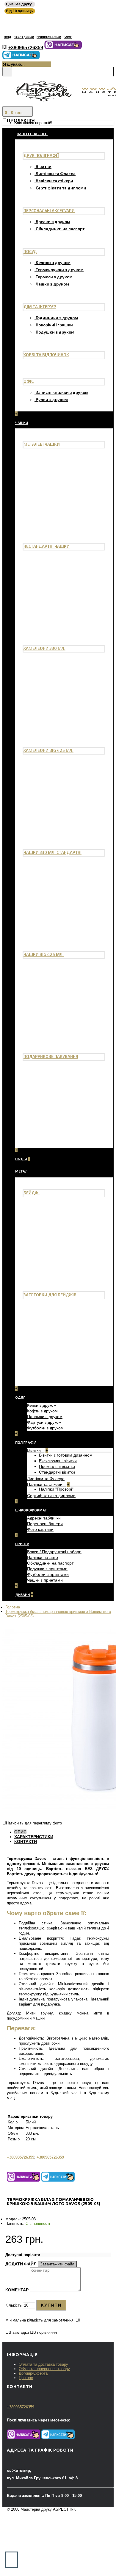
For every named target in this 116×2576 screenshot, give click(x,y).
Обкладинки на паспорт (60, 229)
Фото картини (40, 1529)
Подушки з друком (55, 332)
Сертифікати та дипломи (61, 188)
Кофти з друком (42, 1411)
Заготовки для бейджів (50, 1295)
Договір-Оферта (33, 2373)
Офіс (29, 381)
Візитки (44, 166)
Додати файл (22, 2264)
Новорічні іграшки (54, 325)
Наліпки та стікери (54, 181)
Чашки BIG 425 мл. (44, 954)
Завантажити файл (57, 2264)
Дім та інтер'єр (40, 307)
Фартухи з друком (44, 1422)
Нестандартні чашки (47, 546)
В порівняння (45, 2332)
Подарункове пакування (51, 1056)
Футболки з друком (45, 1428)
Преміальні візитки (57, 1466)
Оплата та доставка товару (43, 2364)
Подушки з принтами (47, 1569)
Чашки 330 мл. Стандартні (52, 852)
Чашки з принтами (45, 1580)
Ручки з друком (52, 399)
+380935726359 (21, 2157)
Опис (20, 1832)
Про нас (26, 2378)
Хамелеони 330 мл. (44, 648)
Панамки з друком (45, 1417)
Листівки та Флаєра (56, 173)
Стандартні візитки (57, 1472)
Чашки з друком (52, 284)
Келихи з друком (53, 262)
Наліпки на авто (43, 1557)
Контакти (26, 1841)
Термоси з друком (54, 277)
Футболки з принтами (48, 1574)
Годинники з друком (57, 318)
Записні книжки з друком (62, 392)
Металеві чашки (42, 444)
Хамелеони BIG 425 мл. (48, 750)
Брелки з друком (53, 222)
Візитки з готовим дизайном (66, 1455)
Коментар (17, 2290)
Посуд (30, 251)
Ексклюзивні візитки (58, 1461)
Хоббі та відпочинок (46, 355)
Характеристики (34, 1837)
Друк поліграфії (41, 155)
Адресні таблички (44, 1518)
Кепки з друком (42, 1405)
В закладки (19, 2332)
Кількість (14, 2305)
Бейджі (32, 1193)
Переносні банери (45, 1524)
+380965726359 (50, 2157)
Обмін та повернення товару (44, 2369)
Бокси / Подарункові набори (54, 1552)
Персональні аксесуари (49, 210)
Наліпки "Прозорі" (56, 1489)
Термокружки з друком (60, 270)
